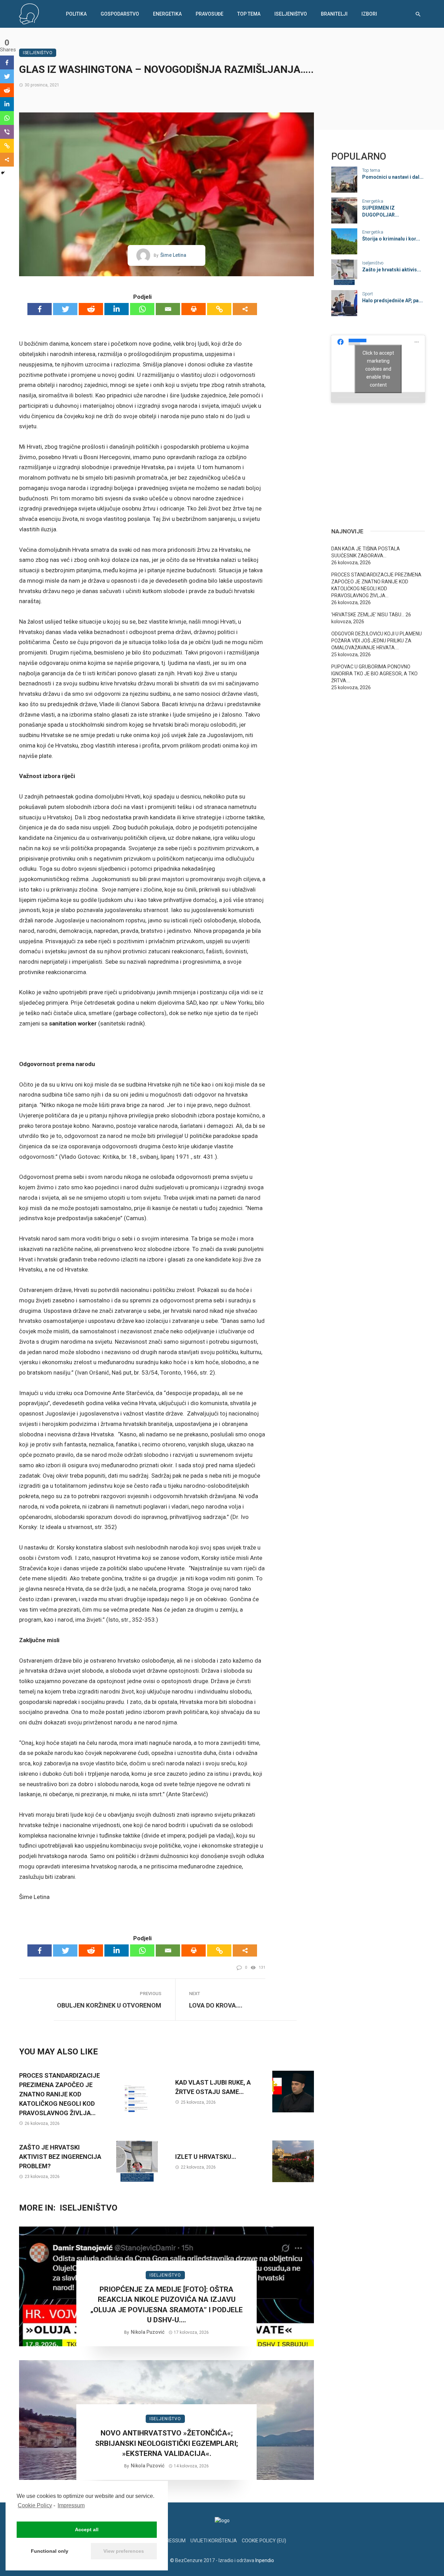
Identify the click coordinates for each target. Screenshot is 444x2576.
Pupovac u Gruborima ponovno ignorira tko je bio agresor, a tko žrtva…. (374, 674)
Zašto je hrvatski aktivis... (392, 270)
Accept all (87, 2529)
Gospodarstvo (120, 14)
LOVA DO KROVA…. (216, 2005)
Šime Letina (173, 255)
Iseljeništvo (291, 14)
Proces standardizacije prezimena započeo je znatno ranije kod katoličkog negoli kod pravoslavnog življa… (59, 2094)
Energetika (167, 14)
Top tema (249, 14)
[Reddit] (91, 309)
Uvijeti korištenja (214, 2541)
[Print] (194, 309)
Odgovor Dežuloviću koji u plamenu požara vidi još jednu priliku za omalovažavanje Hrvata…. (377, 641)
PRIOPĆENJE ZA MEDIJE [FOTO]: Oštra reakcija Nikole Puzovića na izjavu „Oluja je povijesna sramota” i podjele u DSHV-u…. (166, 2305)
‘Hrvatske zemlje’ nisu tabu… (368, 615)
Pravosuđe (210, 14)
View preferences (124, 2551)
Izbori (369, 14)
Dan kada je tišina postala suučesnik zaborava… (366, 552)
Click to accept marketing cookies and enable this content (378, 369)
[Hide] (3, 173)
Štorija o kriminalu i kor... (391, 239)
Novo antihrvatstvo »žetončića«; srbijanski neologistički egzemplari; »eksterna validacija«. (166, 2443)
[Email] (168, 309)
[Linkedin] (117, 309)
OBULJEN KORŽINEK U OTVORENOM (109, 2005)
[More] (245, 309)
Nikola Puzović (148, 2332)
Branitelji (334, 14)
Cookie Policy (35, 2505)
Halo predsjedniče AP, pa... (392, 301)
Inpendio (265, 2560)
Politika (76, 14)
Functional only (50, 2551)
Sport (368, 294)
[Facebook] (40, 309)
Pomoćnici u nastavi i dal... (393, 177)
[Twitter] (65, 309)
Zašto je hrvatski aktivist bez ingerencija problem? (60, 2157)
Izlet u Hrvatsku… (206, 2157)
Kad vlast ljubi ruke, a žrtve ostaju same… (213, 2087)
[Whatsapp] (142, 309)
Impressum (71, 2505)
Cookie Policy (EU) (264, 2541)
